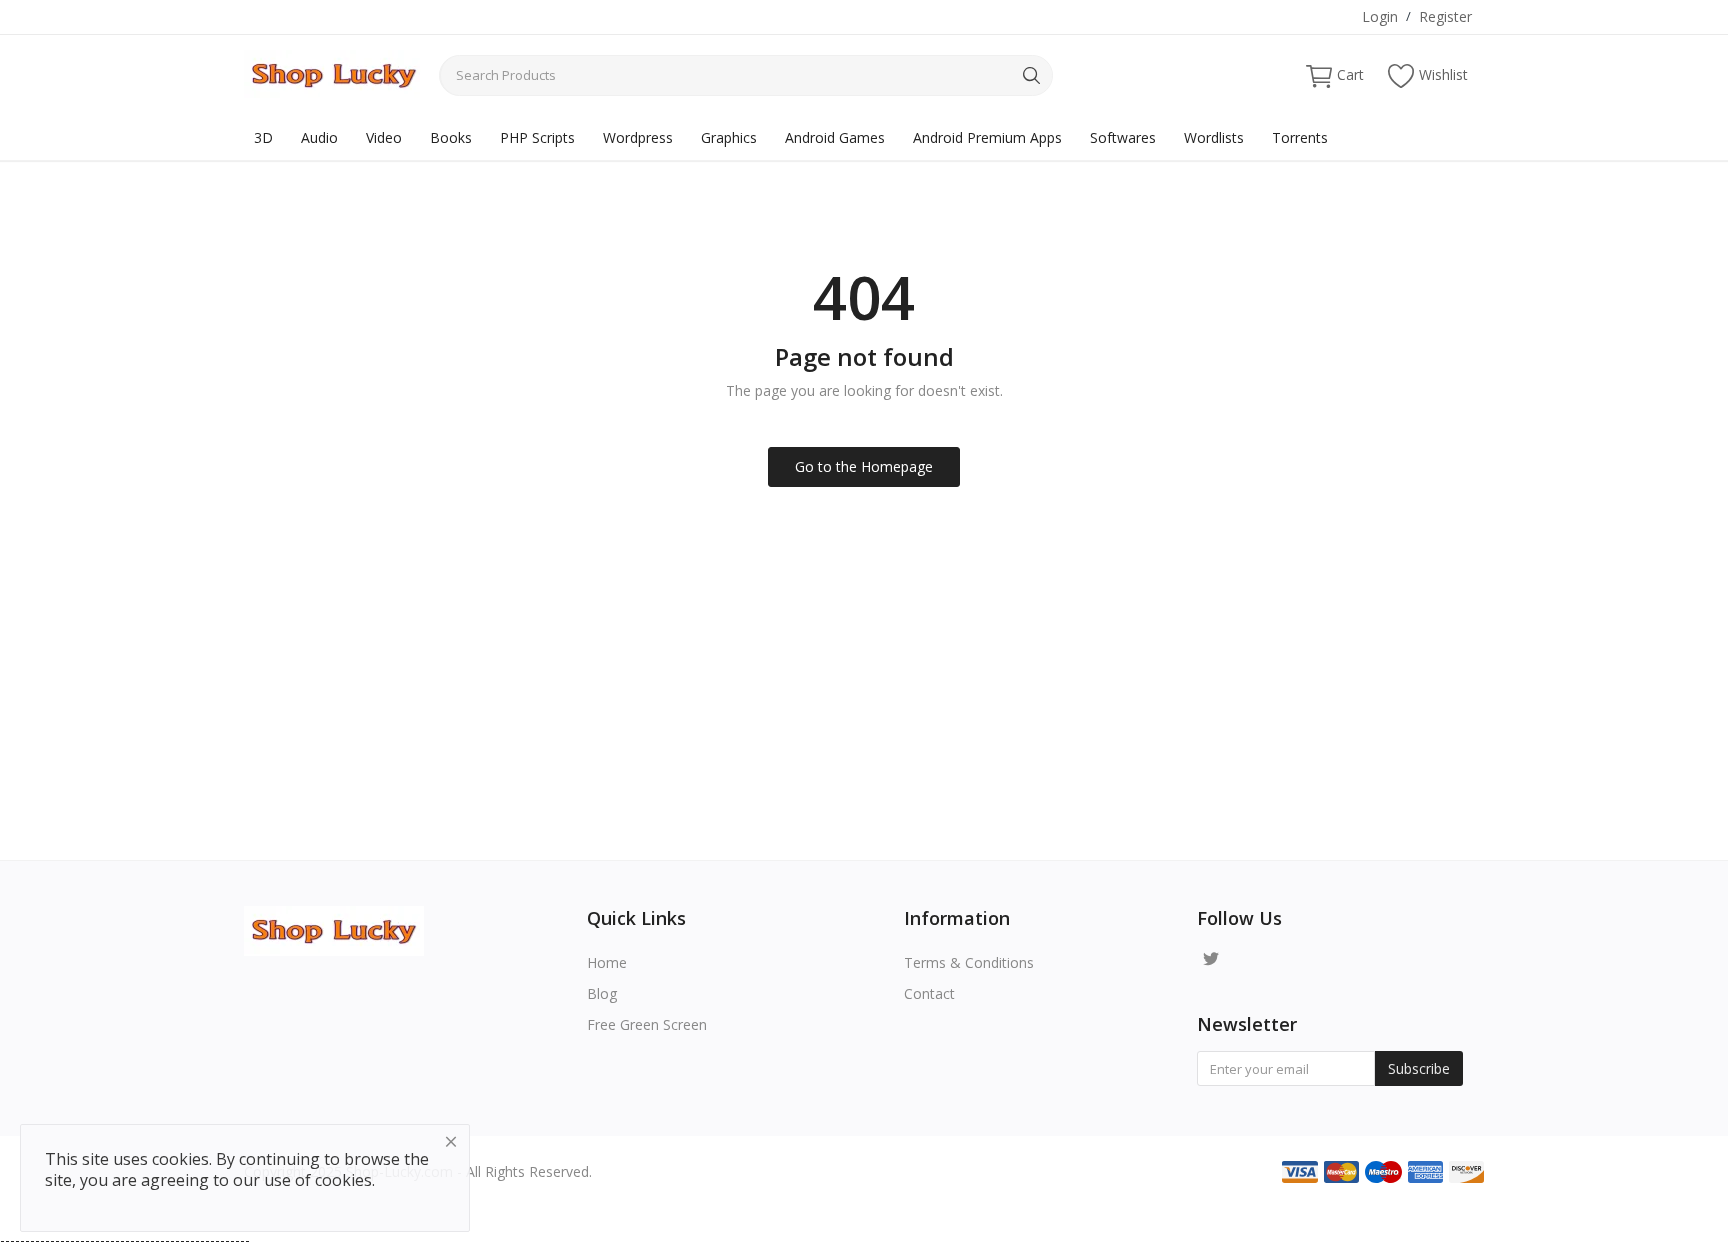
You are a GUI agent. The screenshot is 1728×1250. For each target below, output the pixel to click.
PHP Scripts (537, 137)
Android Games (835, 137)
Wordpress (638, 137)
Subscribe (1419, 1068)
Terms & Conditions (969, 962)
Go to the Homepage (864, 466)
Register (1445, 16)
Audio (319, 137)
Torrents (1300, 137)
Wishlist (1443, 74)
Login (1380, 16)
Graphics (729, 137)
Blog (602, 993)
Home (607, 962)
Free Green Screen (647, 1024)
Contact (929, 993)
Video (384, 137)
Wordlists (1214, 137)
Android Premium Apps (987, 137)
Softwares (1123, 137)
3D (263, 137)
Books (451, 137)
